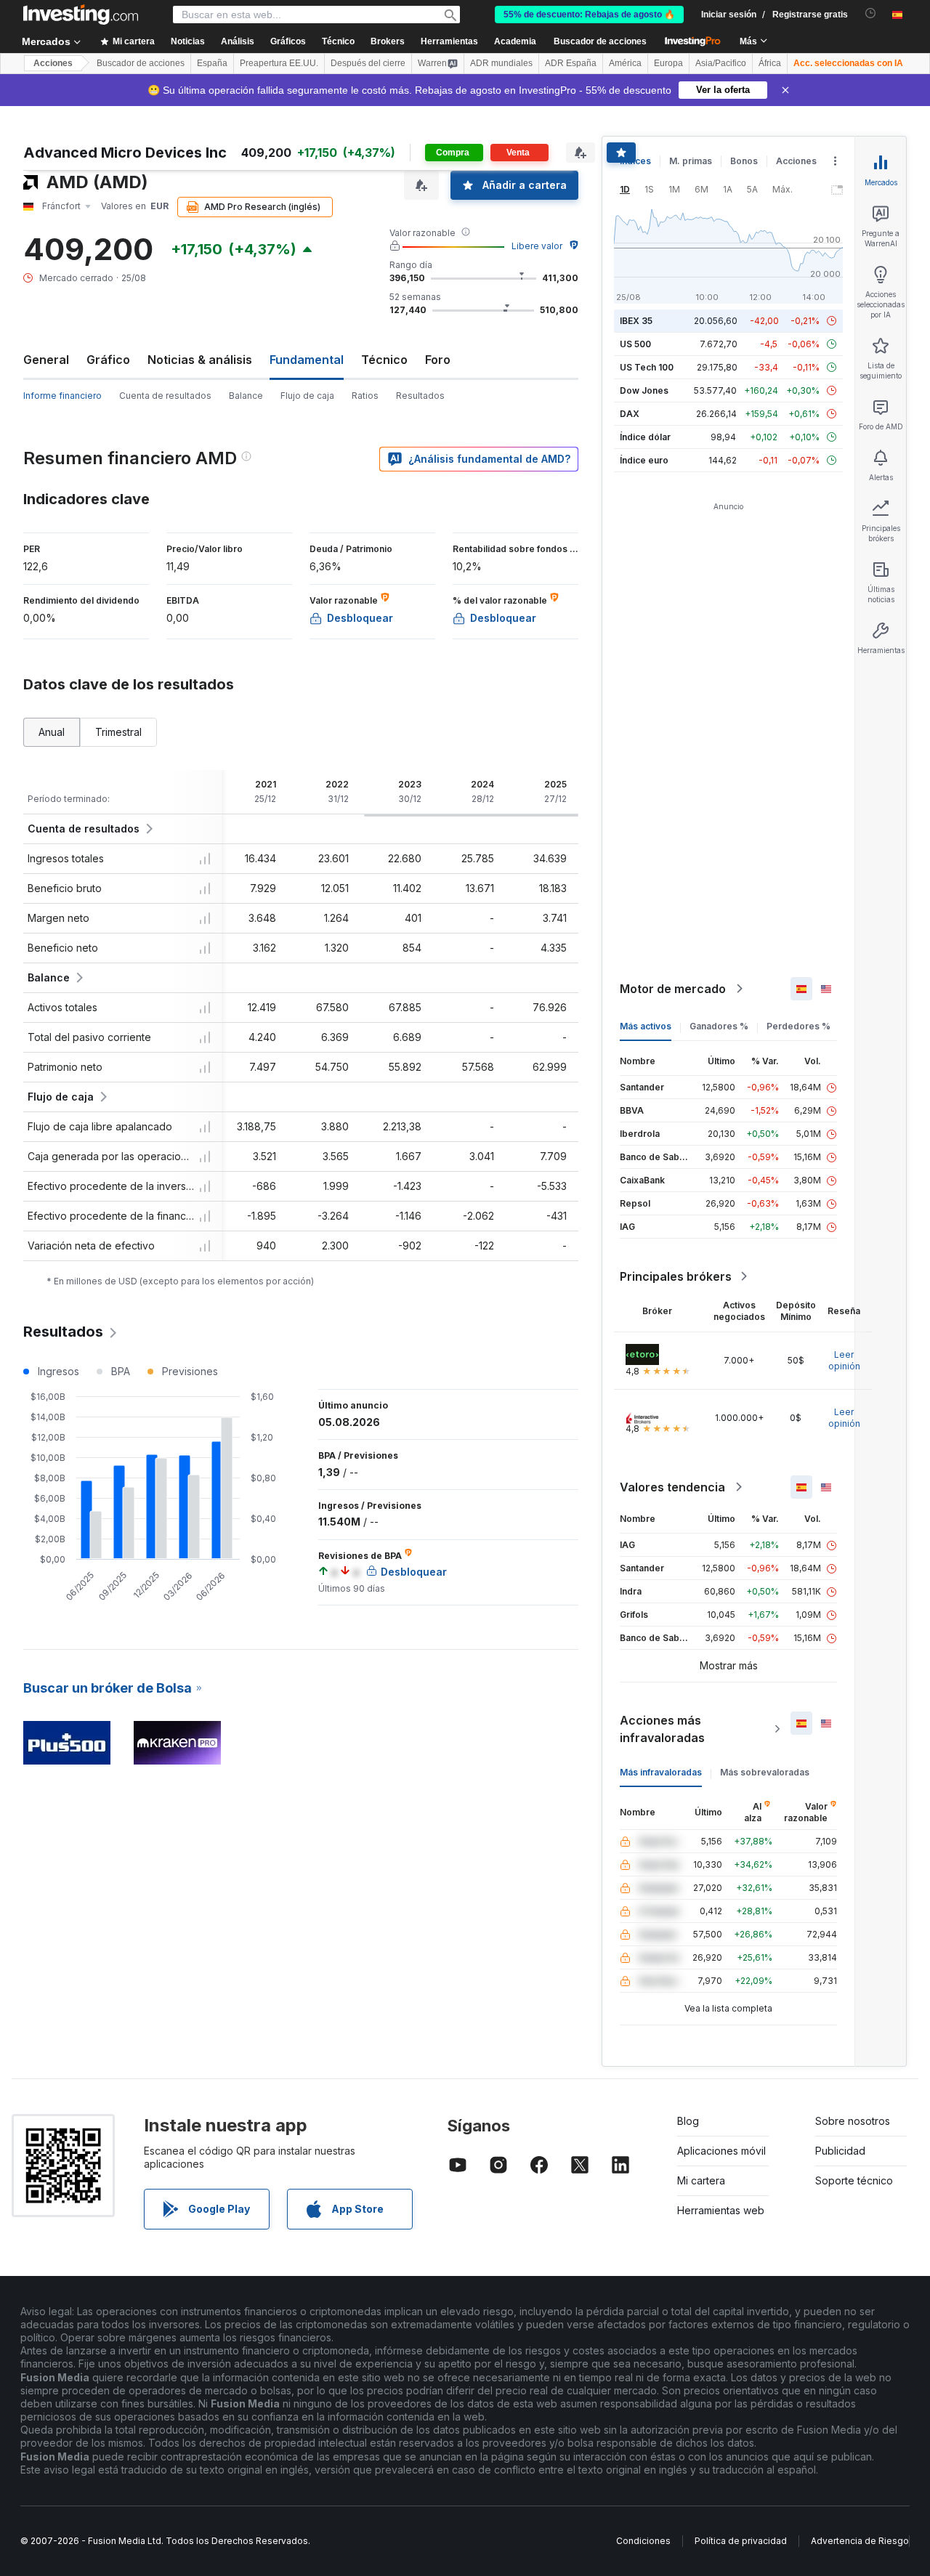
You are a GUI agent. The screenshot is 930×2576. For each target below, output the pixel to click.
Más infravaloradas (661, 1772)
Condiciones (643, 2541)
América (625, 63)
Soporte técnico (854, 2180)
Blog (688, 2121)
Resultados (420, 396)
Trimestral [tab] (118, 732)
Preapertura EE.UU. (279, 63)
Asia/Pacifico (721, 63)
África (770, 63)
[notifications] (871, 13)
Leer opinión (844, 1360)
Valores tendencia (672, 1487)
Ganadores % (719, 1026)
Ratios (365, 396)
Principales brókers (676, 1276)
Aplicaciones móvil (721, 2151)
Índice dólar (645, 437)
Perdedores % (798, 1026)
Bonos (744, 161)
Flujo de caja (307, 396)
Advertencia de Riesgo (860, 2541)
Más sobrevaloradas (765, 1772)
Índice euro (644, 460)
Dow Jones (644, 390)
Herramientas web (721, 2210)
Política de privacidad (741, 2541)
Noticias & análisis (200, 360)
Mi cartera (701, 2180)
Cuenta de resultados (165, 396)
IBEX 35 (636, 321)
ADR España (571, 63)
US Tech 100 (647, 367)
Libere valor (537, 246)
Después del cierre (368, 63)
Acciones (53, 63)
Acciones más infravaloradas (662, 1729)
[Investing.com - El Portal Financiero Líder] (81, 15)
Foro (438, 360)
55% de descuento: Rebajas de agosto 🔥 (589, 15)
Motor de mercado (673, 989)
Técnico (384, 360)
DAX (630, 414)
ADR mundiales (501, 63)
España (212, 63)
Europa (668, 63)
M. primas (691, 161)
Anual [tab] (52, 732)
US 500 (635, 344)
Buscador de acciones (600, 41)
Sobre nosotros (853, 2121)
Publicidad (840, 2151)
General (46, 360)
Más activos (646, 1026)
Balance (246, 396)
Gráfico (108, 360)
